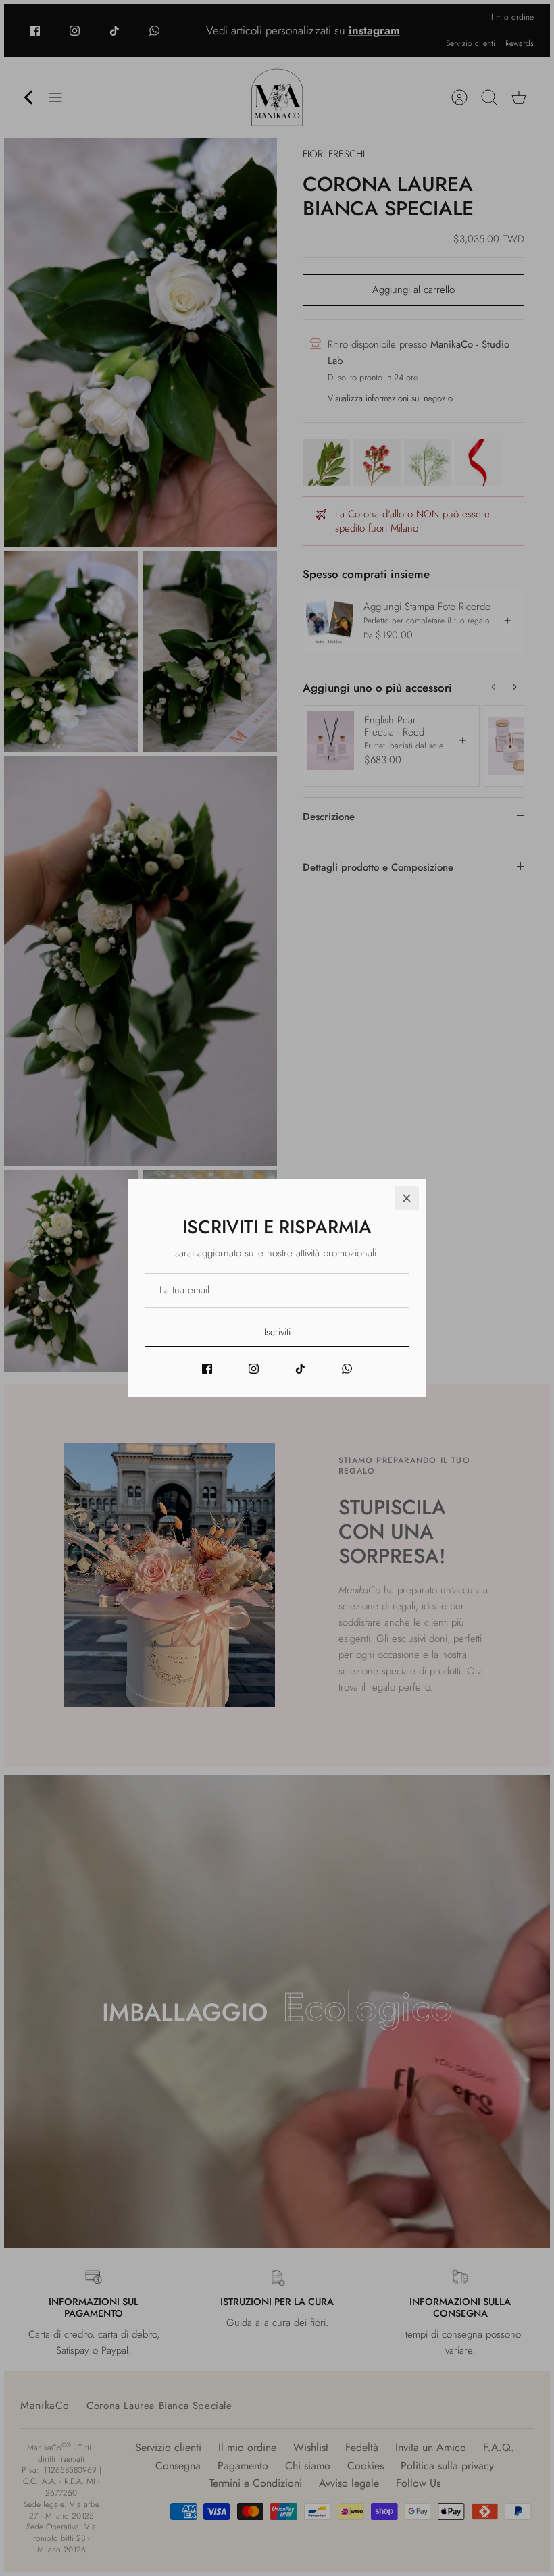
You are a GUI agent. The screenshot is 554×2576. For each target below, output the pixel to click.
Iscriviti (277, 1332)
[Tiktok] (300, 1369)
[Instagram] (254, 1369)
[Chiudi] (407, 1198)
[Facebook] (207, 1369)
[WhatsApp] (347, 1369)
